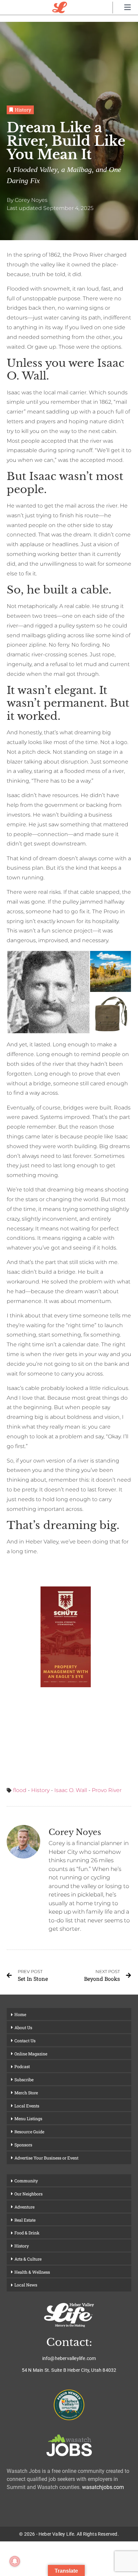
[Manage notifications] (15, 2561)
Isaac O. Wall (71, 1790)
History (40, 1790)
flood (20, 1790)
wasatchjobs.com (103, 2487)
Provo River (107, 1790)
